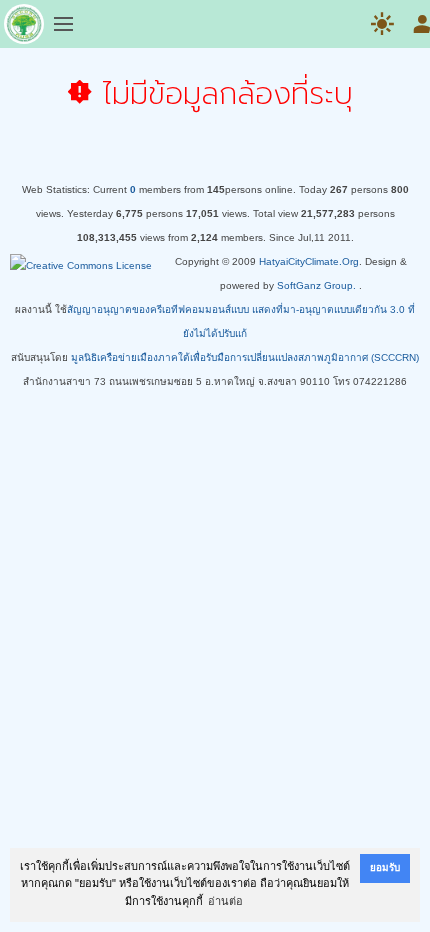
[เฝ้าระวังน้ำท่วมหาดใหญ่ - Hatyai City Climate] (24, 28)
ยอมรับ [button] (385, 867)
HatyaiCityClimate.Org (309, 261)
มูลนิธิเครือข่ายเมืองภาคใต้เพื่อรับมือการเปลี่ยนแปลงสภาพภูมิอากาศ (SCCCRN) (245, 357)
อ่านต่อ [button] (225, 901)
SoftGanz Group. (316, 285)
